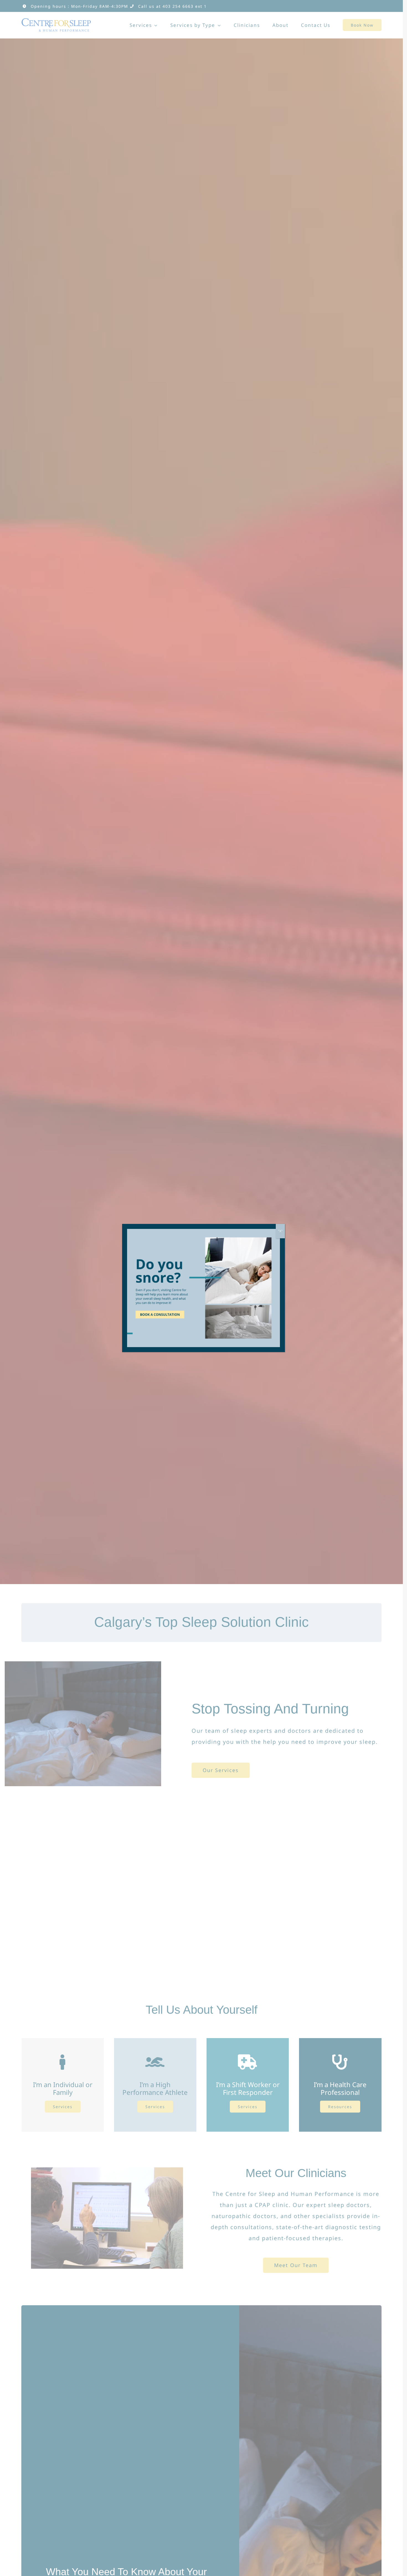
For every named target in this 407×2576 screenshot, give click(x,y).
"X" (280, 1231)
